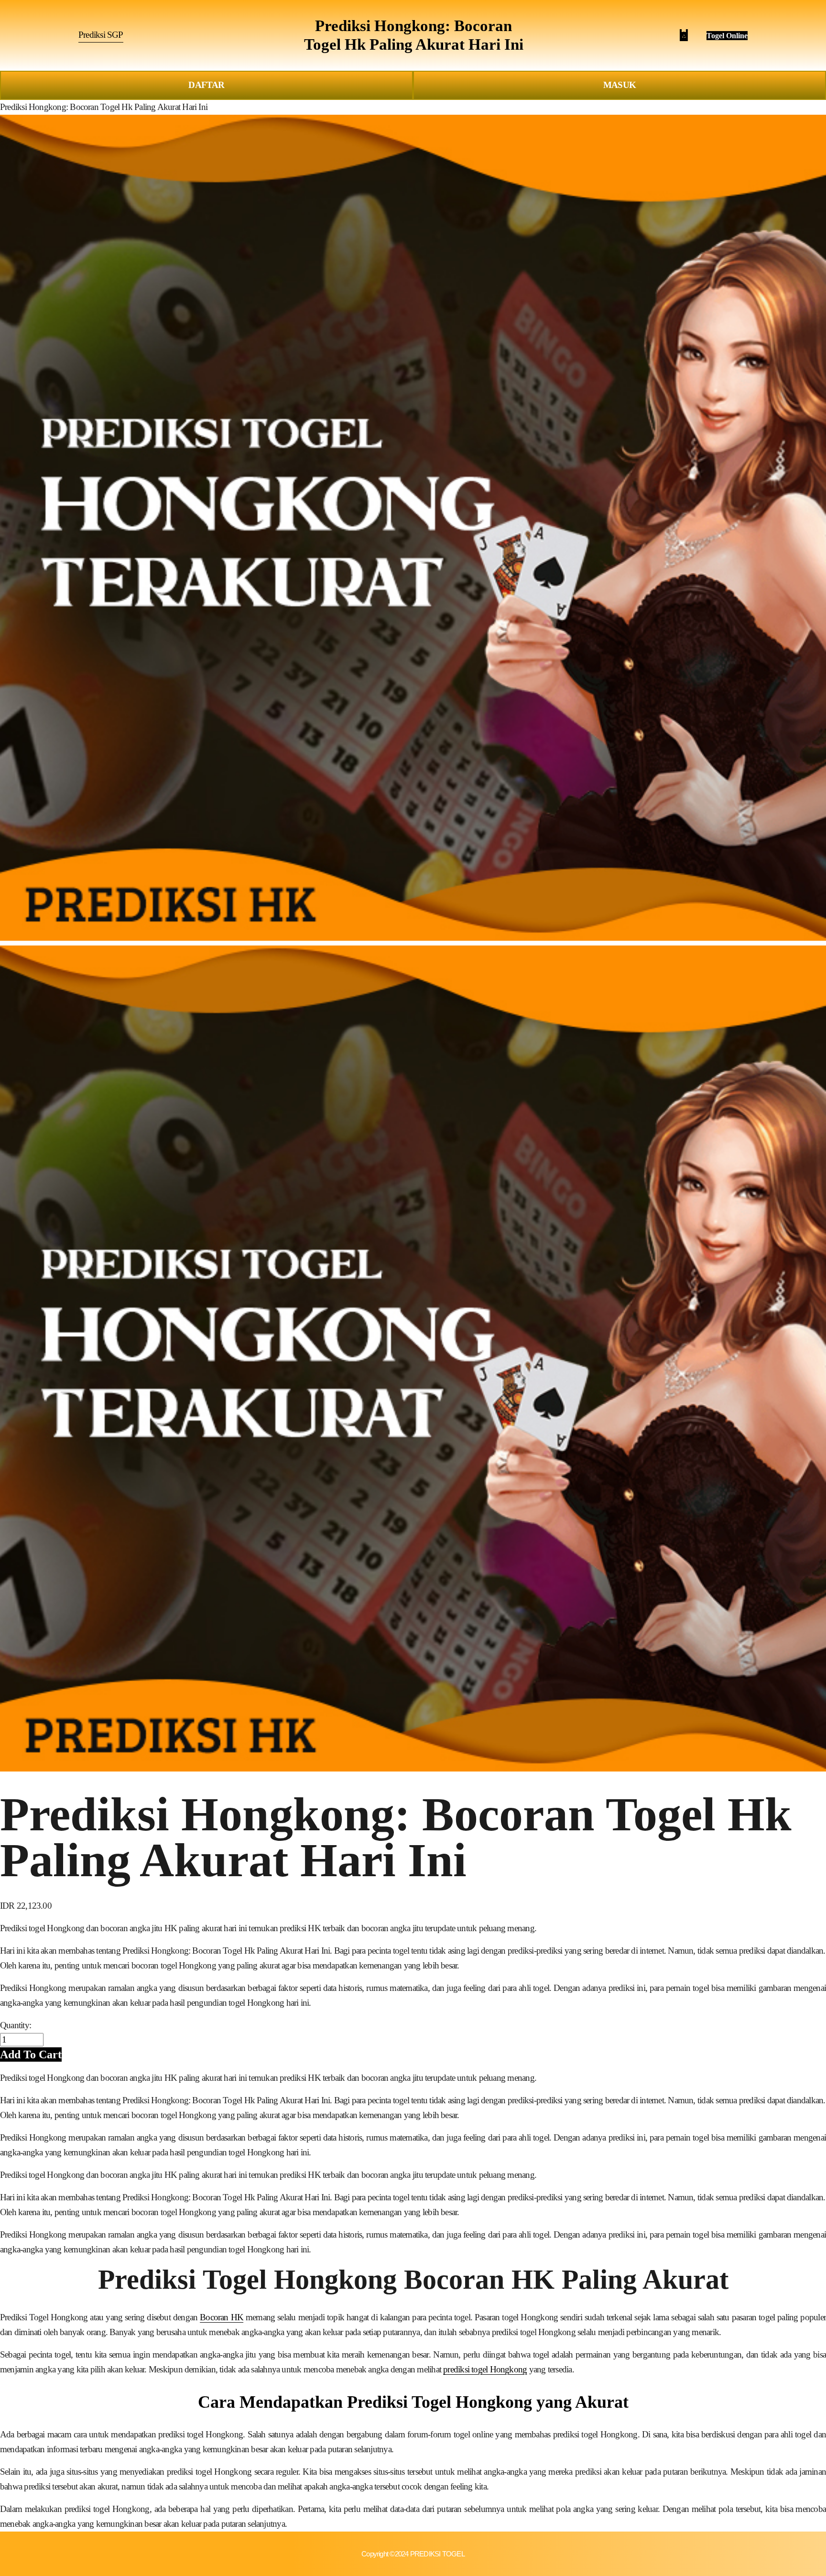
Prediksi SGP (101, 35)
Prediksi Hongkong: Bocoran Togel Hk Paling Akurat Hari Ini (104, 107)
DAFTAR (206, 85)
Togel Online (727, 36)
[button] (31, 2054)
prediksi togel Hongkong (485, 2369)
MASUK (619, 85)
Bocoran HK (222, 2317)
